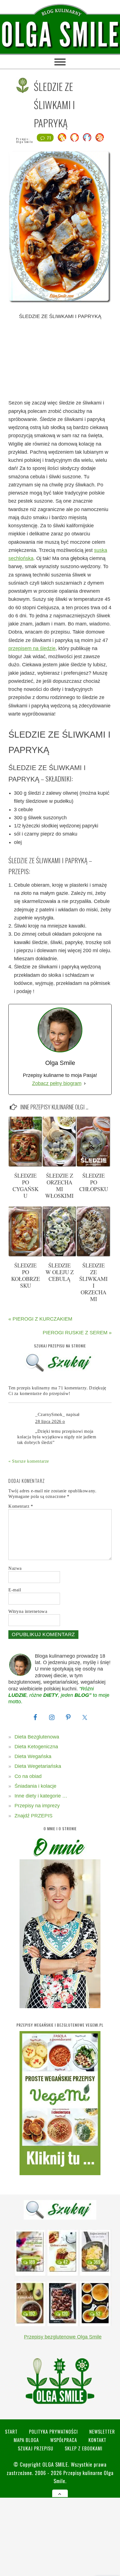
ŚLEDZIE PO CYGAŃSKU (26, 1186)
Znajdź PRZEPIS (33, 1816)
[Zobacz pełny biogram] (85, 1084)
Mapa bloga (26, 2440)
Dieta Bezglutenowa (37, 1737)
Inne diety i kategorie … (41, 1796)
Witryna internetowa (28, 1611)
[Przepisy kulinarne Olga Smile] (60, 35)
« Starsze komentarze (29, 1461)
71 (49, 138)
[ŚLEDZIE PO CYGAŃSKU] (25, 1165)
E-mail (15, 1590)
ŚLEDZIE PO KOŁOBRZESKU (26, 1275)
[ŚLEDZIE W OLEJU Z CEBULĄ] (59, 1255)
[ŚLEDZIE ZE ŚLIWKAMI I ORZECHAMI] (93, 1255)
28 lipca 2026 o (50, 1421)
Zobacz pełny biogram (57, 1083)
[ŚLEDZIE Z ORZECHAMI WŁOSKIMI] (59, 1165)
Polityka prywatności (53, 2432)
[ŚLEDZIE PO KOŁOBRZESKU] (25, 1255)
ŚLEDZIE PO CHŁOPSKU (94, 1182)
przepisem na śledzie (32, 648)
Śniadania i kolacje (35, 1786)
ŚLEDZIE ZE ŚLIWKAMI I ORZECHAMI (93, 1282)
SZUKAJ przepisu (36, 2448)
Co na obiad (28, 1776)
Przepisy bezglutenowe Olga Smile (63, 2337)
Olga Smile (25, 142)
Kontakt (97, 2440)
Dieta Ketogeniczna (36, 1747)
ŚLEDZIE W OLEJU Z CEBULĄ (60, 1272)
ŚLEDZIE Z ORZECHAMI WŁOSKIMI (59, 1186)
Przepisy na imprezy (37, 1806)
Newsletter (102, 2432)
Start (11, 2432)
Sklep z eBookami (84, 2448)
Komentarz (21, 1506)
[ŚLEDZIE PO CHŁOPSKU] (93, 1165)
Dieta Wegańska (33, 1756)
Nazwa (15, 1568)
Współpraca (64, 2440)
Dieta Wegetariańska (38, 1766)
